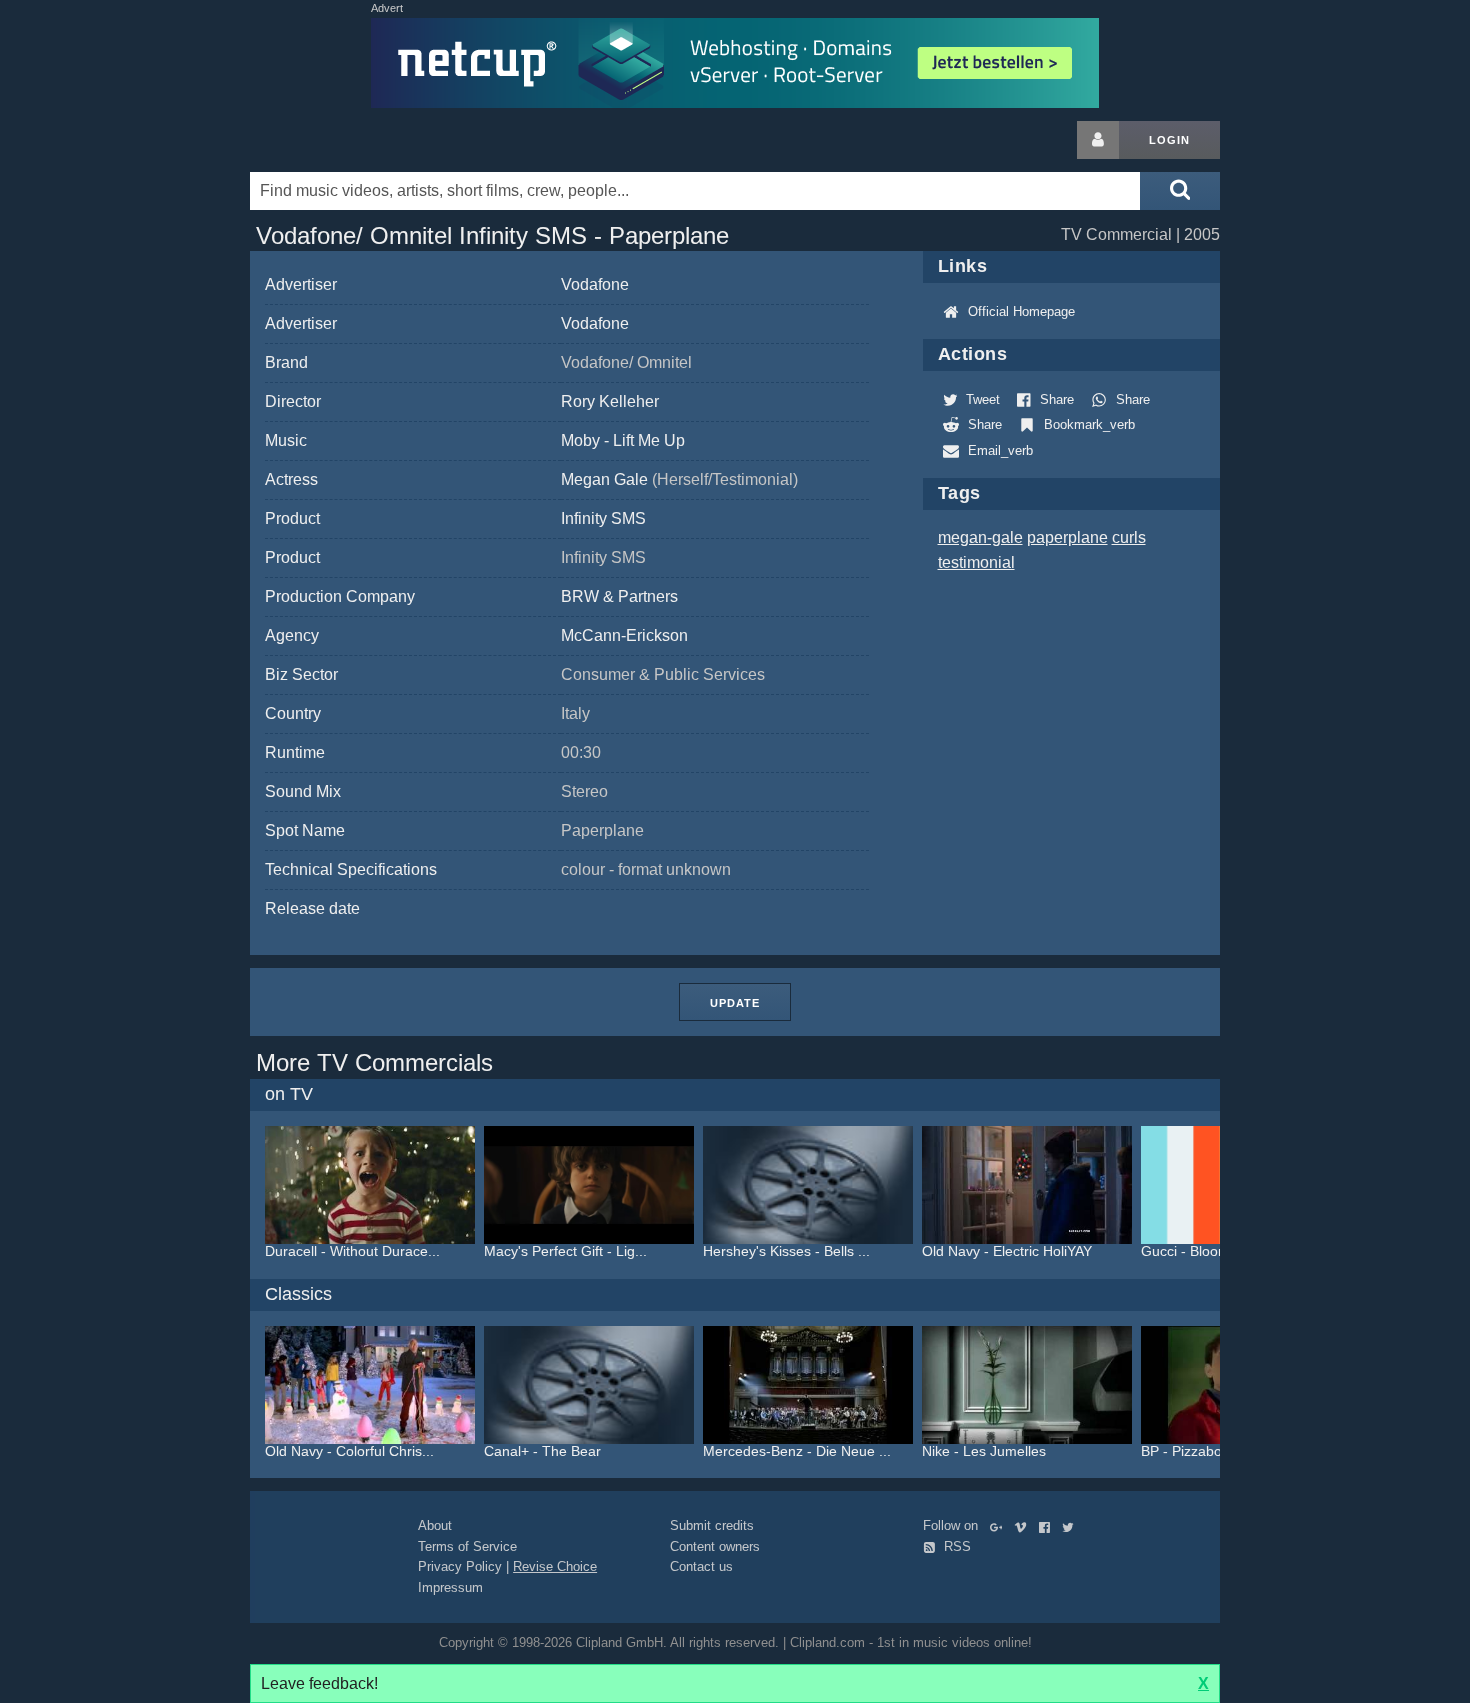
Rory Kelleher (610, 401)
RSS (955, 1546)
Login (1169, 140)
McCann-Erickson (624, 635)
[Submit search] (1180, 191)
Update (735, 1003)
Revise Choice (555, 1566)
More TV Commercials (374, 1062)
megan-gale (980, 537)
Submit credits (712, 1525)
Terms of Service (467, 1546)
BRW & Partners (619, 596)
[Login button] (1098, 140)
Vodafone (595, 284)
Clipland (355, 140)
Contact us (701, 1566)
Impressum (450, 1587)
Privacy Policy (460, 1566)
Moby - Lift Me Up (623, 440)
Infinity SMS (603, 518)
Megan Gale (679, 479)
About (435, 1525)
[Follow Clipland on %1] (1000, 1525)
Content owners (715, 1546)
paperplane (1067, 537)
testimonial (976, 562)
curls (1129, 537)
